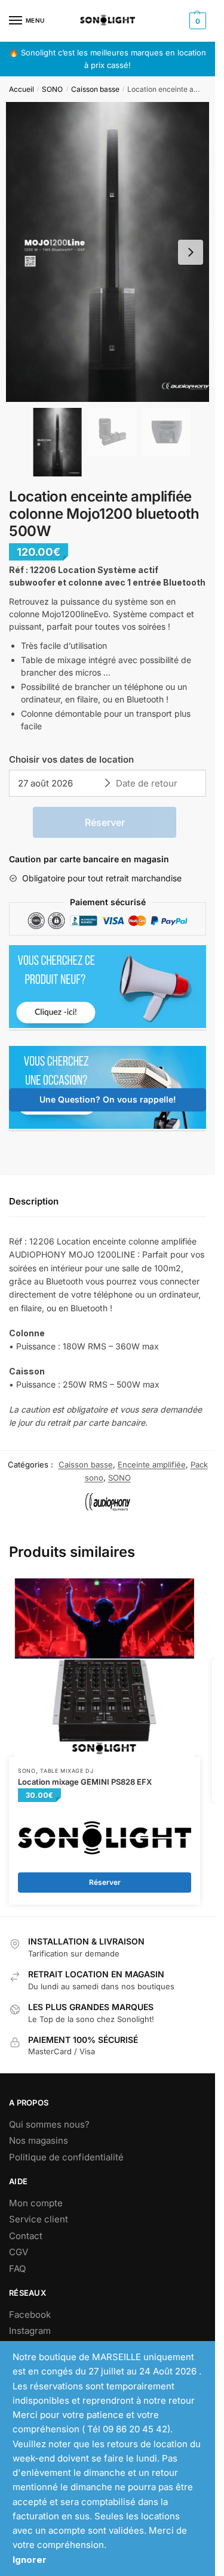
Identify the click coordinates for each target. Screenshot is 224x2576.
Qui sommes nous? (49, 2124)
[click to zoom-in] (112, 252)
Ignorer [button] (30, 2560)
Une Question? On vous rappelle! (108, 1099)
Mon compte (36, 2203)
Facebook (30, 2315)
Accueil (22, 89)
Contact (26, 2236)
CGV (19, 2252)
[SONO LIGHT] (105, 1838)
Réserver (105, 822)
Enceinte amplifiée (152, 1465)
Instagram (30, 2331)
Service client (39, 2219)
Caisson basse (95, 89)
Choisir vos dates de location (71, 759)
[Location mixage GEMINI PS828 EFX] (105, 1668)
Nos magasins (39, 2140)
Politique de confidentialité (66, 2157)
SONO (52, 89)
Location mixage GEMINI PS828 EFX (85, 1782)
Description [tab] (34, 1201)
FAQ (17, 2269)
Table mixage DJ (67, 1771)
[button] (191, 252)
